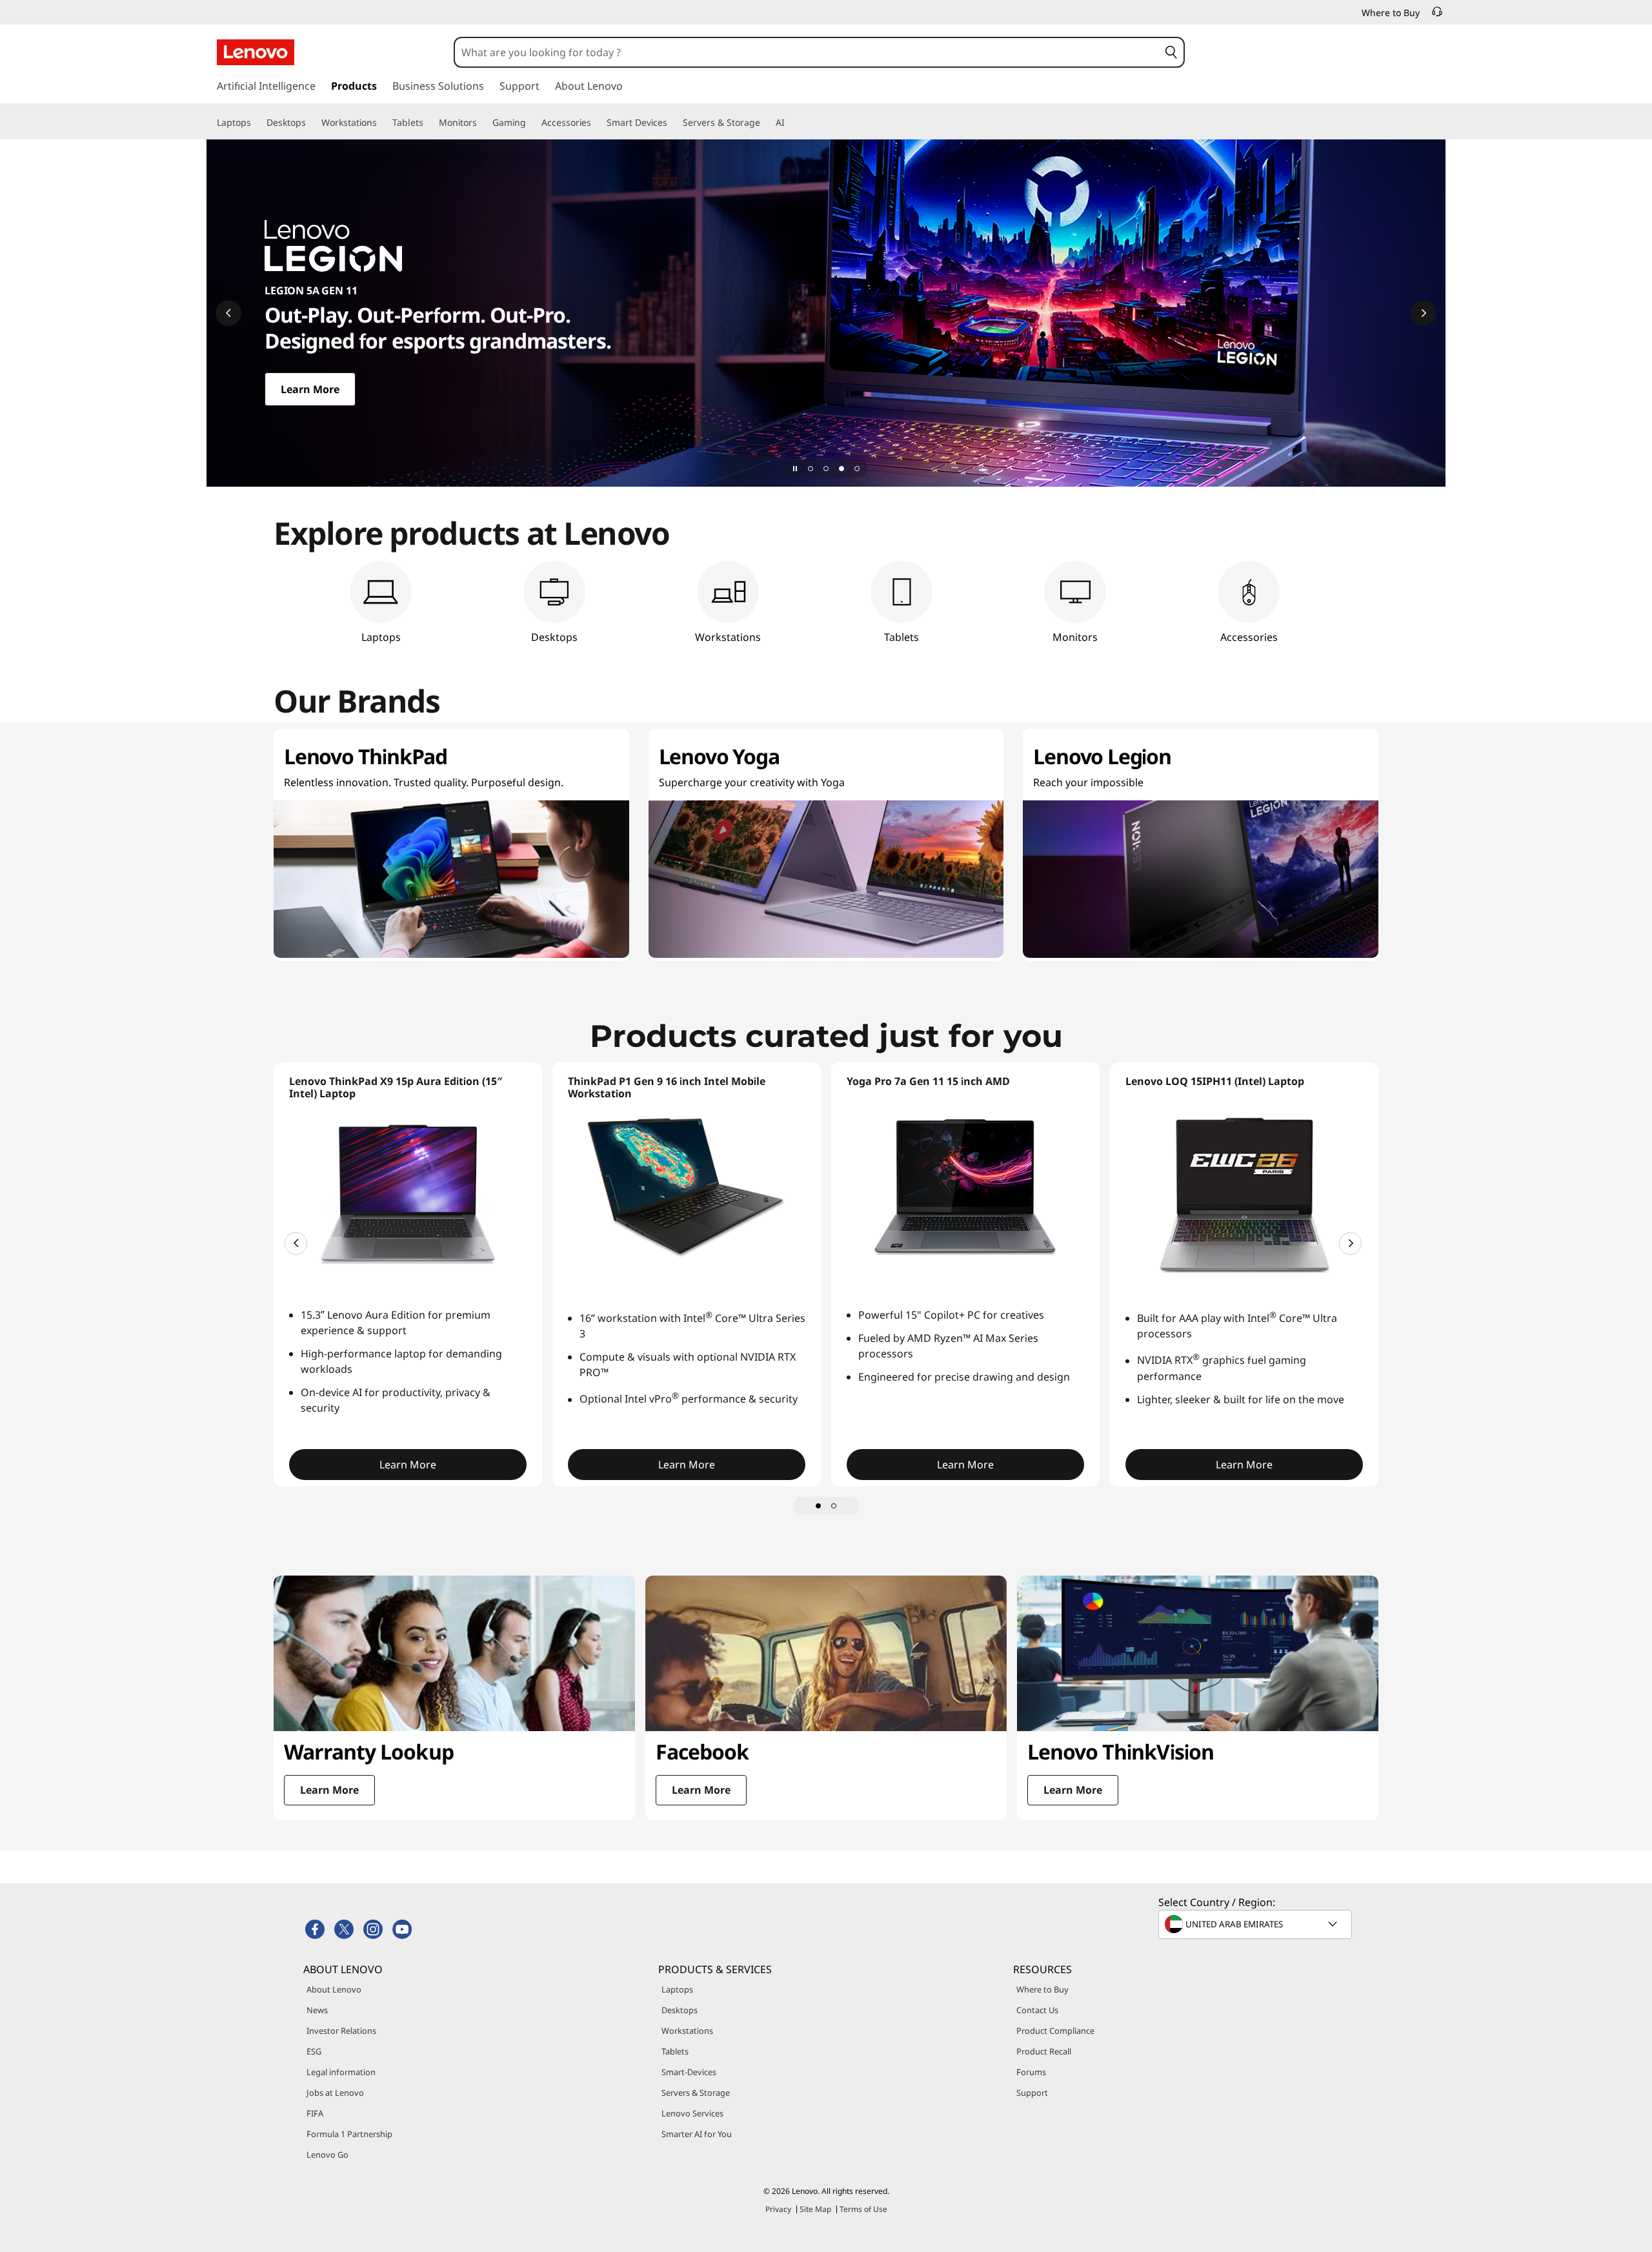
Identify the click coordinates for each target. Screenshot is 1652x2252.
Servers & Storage (696, 2093)
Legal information (341, 2072)
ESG (314, 2051)
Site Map (815, 2209)
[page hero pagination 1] (811, 469)
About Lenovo (334, 1989)
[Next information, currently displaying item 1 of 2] (1350, 1243)
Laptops (677, 1989)
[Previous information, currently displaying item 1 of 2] (296, 1243)
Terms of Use (863, 2209)
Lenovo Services (692, 2113)
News (317, 2010)
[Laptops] (256, 123)
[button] (1171, 52)
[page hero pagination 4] (857, 469)
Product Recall (1044, 2051)
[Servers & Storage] (765, 123)
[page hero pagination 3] (841, 469)
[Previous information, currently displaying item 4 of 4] (228, 313)
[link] (1437, 15)
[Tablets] (428, 123)
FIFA (315, 2113)
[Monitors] (482, 123)
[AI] (790, 123)
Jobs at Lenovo (335, 2093)
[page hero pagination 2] (826, 469)
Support (1032, 2093)
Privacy (778, 2209)
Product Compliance (1055, 2031)
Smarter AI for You (697, 2134)
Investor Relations (341, 2031)
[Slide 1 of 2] (818, 1506)
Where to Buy (1043, 1989)
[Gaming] (531, 123)
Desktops (680, 2010)
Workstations (687, 2031)
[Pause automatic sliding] (795, 469)
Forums (1031, 2072)
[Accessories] (596, 123)
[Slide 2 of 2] (834, 1506)
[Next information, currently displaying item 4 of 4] (1424, 313)
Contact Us (1037, 2010)
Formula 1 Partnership (349, 2134)
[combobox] (807, 52)
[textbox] (1256, 1924)
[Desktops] (311, 123)
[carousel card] (454, 1698)
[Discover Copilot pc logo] (826, 313)
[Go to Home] (256, 52)
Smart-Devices (689, 2072)
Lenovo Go (327, 2155)
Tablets (675, 2051)
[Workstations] (382, 123)
